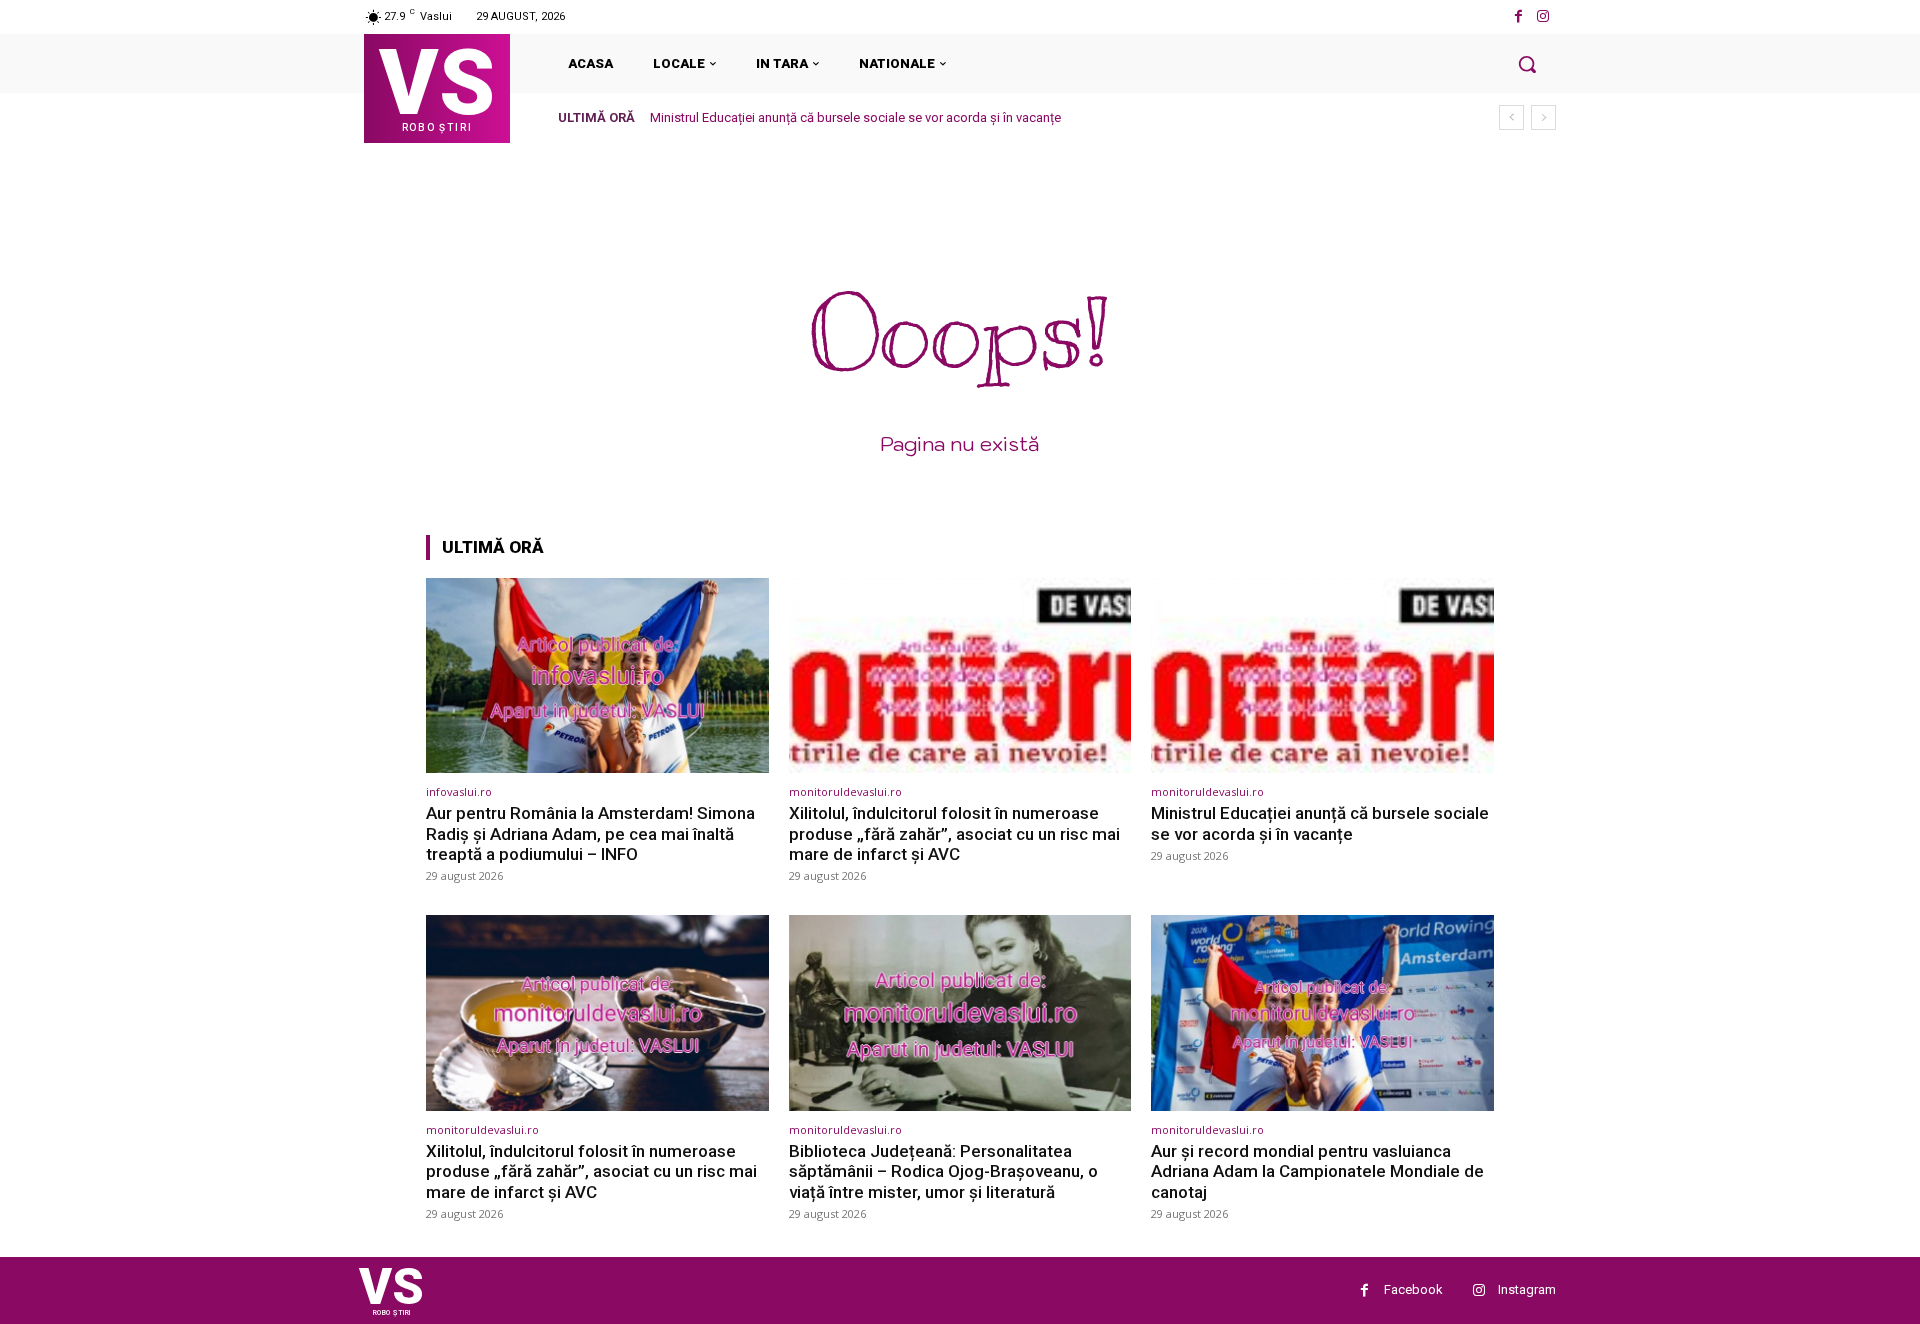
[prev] (1511, 117)
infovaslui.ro (459, 791)
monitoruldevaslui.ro (845, 791)
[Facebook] (1518, 16)
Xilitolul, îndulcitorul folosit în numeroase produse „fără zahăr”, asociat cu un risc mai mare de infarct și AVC (954, 833)
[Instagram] (1543, 16)
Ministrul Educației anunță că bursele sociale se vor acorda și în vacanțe (855, 117)
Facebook (1413, 1289)
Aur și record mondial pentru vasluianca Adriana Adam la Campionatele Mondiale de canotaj (1317, 1171)
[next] (1543, 117)
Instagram (1527, 1289)
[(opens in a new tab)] (597, 675)
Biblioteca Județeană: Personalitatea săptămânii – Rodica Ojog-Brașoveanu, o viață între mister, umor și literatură (943, 1171)
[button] (1527, 64)
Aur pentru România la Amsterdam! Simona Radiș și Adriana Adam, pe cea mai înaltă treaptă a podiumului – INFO (590, 833)
